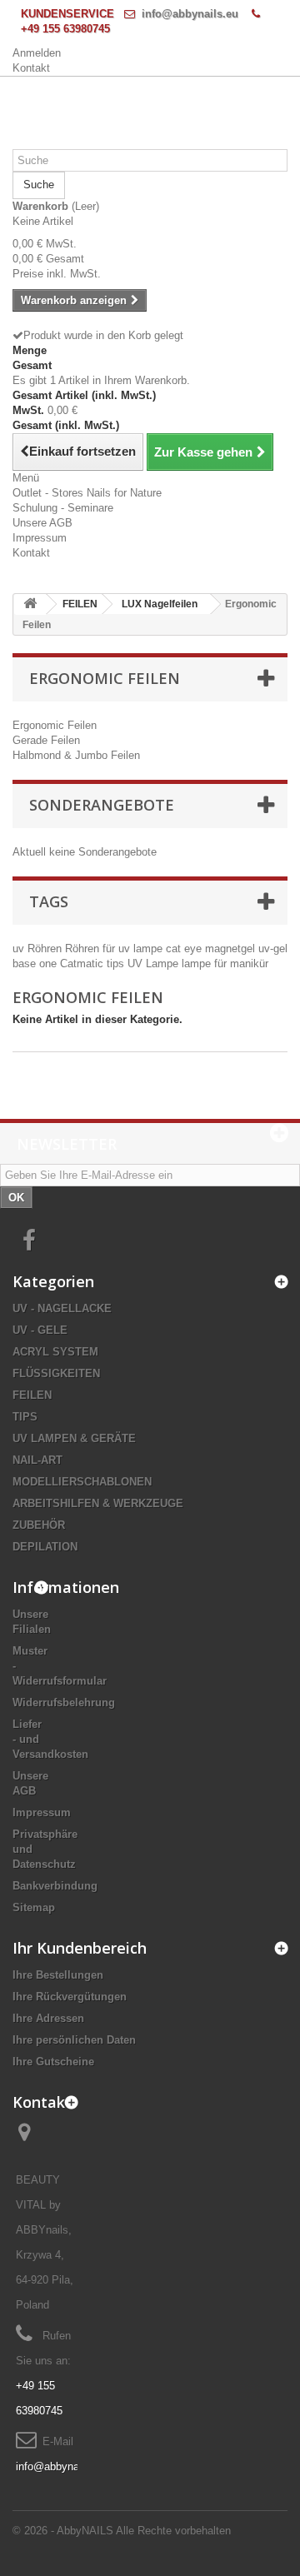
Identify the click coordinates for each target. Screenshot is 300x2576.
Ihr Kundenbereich (80, 1948)
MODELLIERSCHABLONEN (82, 1482)
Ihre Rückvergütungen (70, 1997)
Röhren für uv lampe (115, 949)
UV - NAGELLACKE (62, 1308)
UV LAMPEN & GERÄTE (74, 1438)
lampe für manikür (225, 964)
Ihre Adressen (48, 2018)
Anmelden (37, 53)
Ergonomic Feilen (55, 725)
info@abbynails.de (60, 2466)
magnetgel (232, 949)
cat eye (185, 949)
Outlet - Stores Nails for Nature (87, 493)
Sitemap (34, 1907)
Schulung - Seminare (63, 508)
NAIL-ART (37, 1460)
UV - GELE (40, 1330)
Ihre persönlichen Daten (74, 2040)
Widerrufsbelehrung (64, 1702)
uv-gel (273, 949)
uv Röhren (39, 949)
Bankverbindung (55, 1886)
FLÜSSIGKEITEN (56, 1373)
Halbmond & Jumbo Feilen (76, 755)
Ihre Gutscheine (53, 2062)
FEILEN (32, 1395)
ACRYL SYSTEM (55, 1352)
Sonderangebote (102, 805)
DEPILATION (45, 1547)
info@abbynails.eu (190, 14)
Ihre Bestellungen (58, 1975)
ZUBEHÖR (39, 1525)
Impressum (40, 538)
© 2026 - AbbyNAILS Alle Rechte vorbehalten (122, 2531)
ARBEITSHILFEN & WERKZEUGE (98, 1503)
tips (117, 964)
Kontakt (31, 68)
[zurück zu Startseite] (30, 604)
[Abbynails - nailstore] (150, 97)
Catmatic (83, 964)
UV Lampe (155, 964)
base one (36, 964)
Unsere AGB (42, 523)
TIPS (25, 1417)
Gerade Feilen (46, 740)
